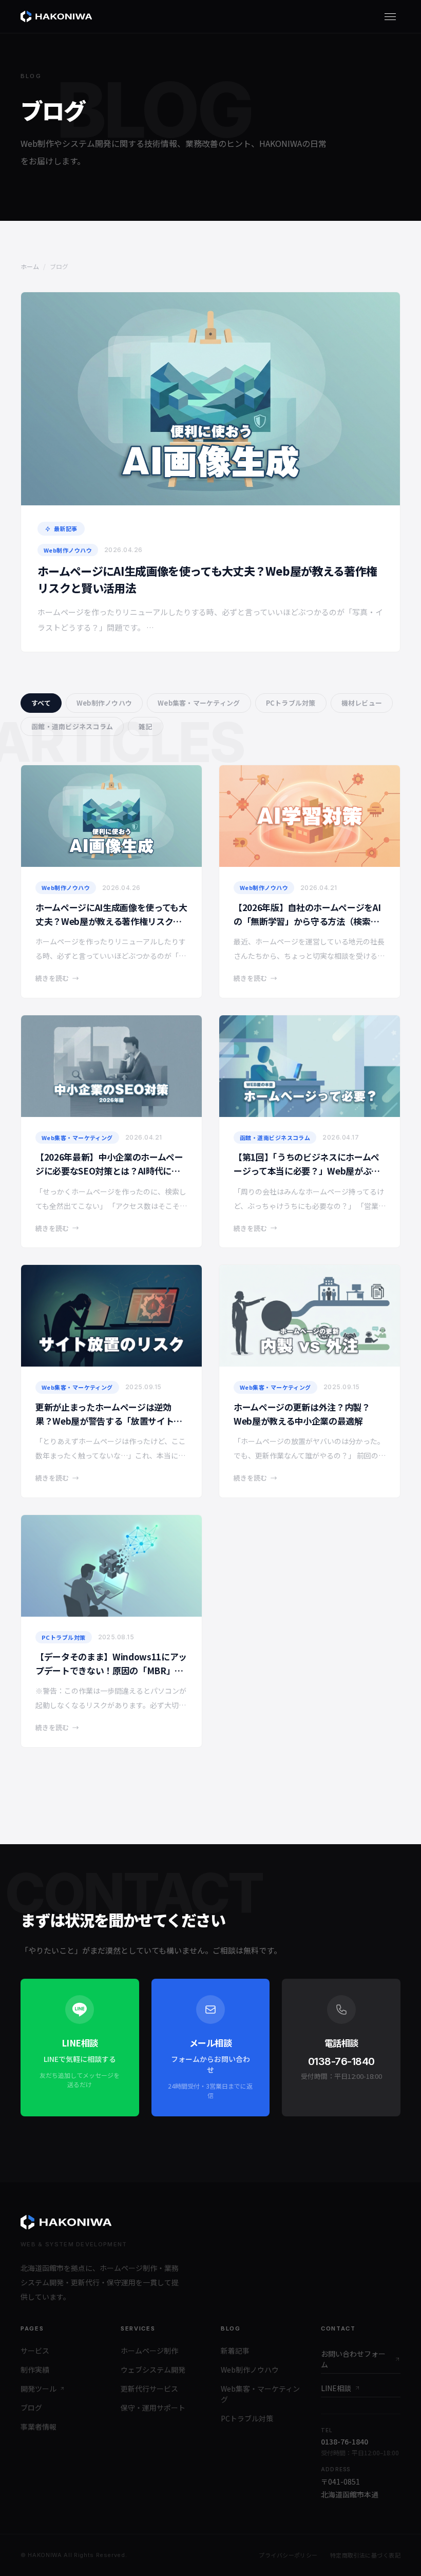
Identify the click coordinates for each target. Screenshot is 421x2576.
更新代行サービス (149, 2389)
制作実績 (35, 2370)
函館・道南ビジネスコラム (72, 726)
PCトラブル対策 (291, 703)
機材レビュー (362, 703)
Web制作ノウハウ (104, 703)
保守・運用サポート (153, 2408)
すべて (41, 703)
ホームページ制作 (149, 2351)
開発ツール (39, 2389)
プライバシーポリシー (288, 2555)
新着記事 (235, 2351)
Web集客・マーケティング (199, 703)
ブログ (31, 2408)
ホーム (30, 266)
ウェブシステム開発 (153, 2370)
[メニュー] (390, 16)
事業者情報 (39, 2427)
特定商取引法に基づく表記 (365, 2555)
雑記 (146, 726)
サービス (35, 2351)
